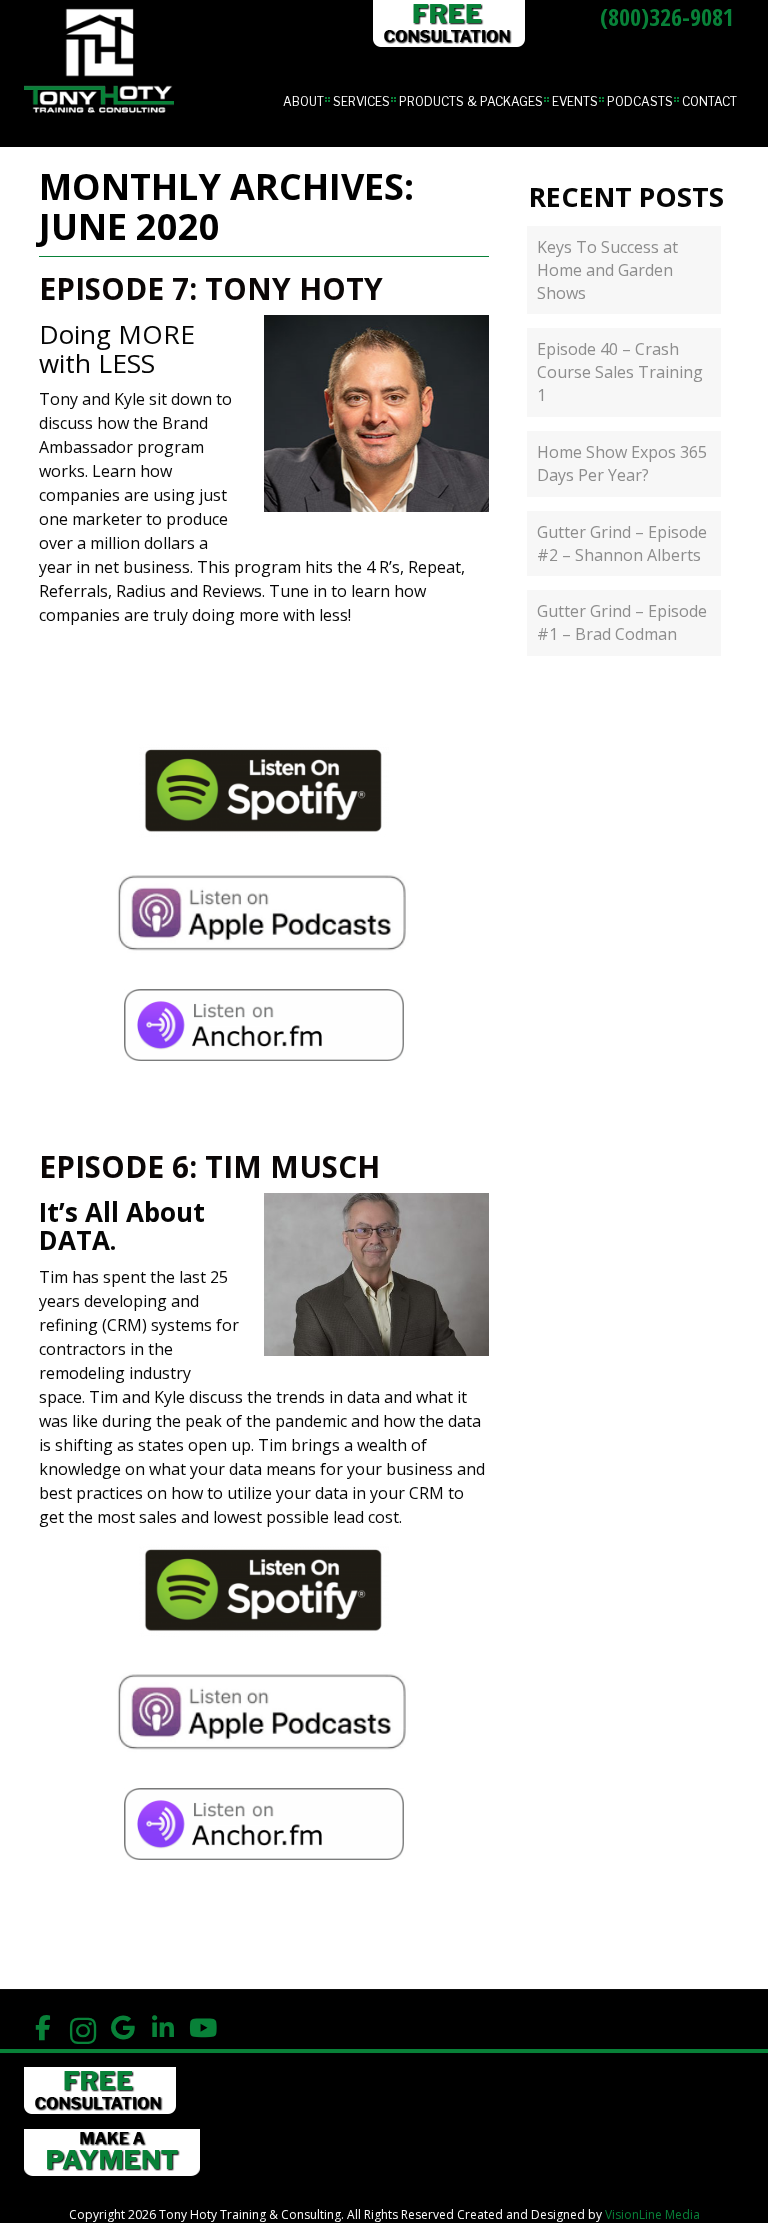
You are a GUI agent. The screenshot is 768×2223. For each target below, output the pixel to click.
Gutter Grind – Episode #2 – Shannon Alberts (622, 543)
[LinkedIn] (162, 2028)
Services (361, 101)
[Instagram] (82, 2028)
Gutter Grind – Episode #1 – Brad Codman (622, 622)
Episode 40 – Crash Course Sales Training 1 (620, 372)
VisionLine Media (652, 2214)
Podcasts (640, 101)
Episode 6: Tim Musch (209, 1166)
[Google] (122, 2028)
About (303, 101)
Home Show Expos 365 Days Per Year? (622, 463)
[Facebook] (42, 2028)
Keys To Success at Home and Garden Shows (607, 270)
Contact (709, 101)
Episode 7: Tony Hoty (211, 288)
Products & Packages (471, 101)
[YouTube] (202, 2028)
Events (575, 101)
